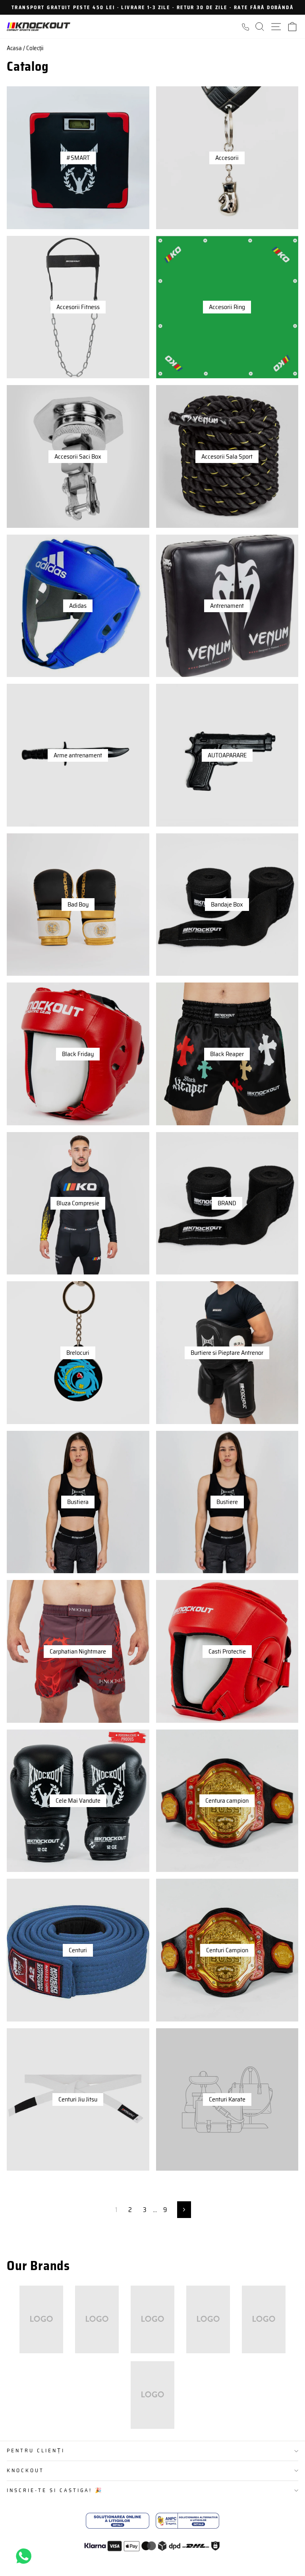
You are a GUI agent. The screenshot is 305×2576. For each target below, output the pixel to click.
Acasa (14, 48)
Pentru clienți (36, 2451)
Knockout (25, 2470)
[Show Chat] (26, 2556)
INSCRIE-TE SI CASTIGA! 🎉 (55, 2490)
